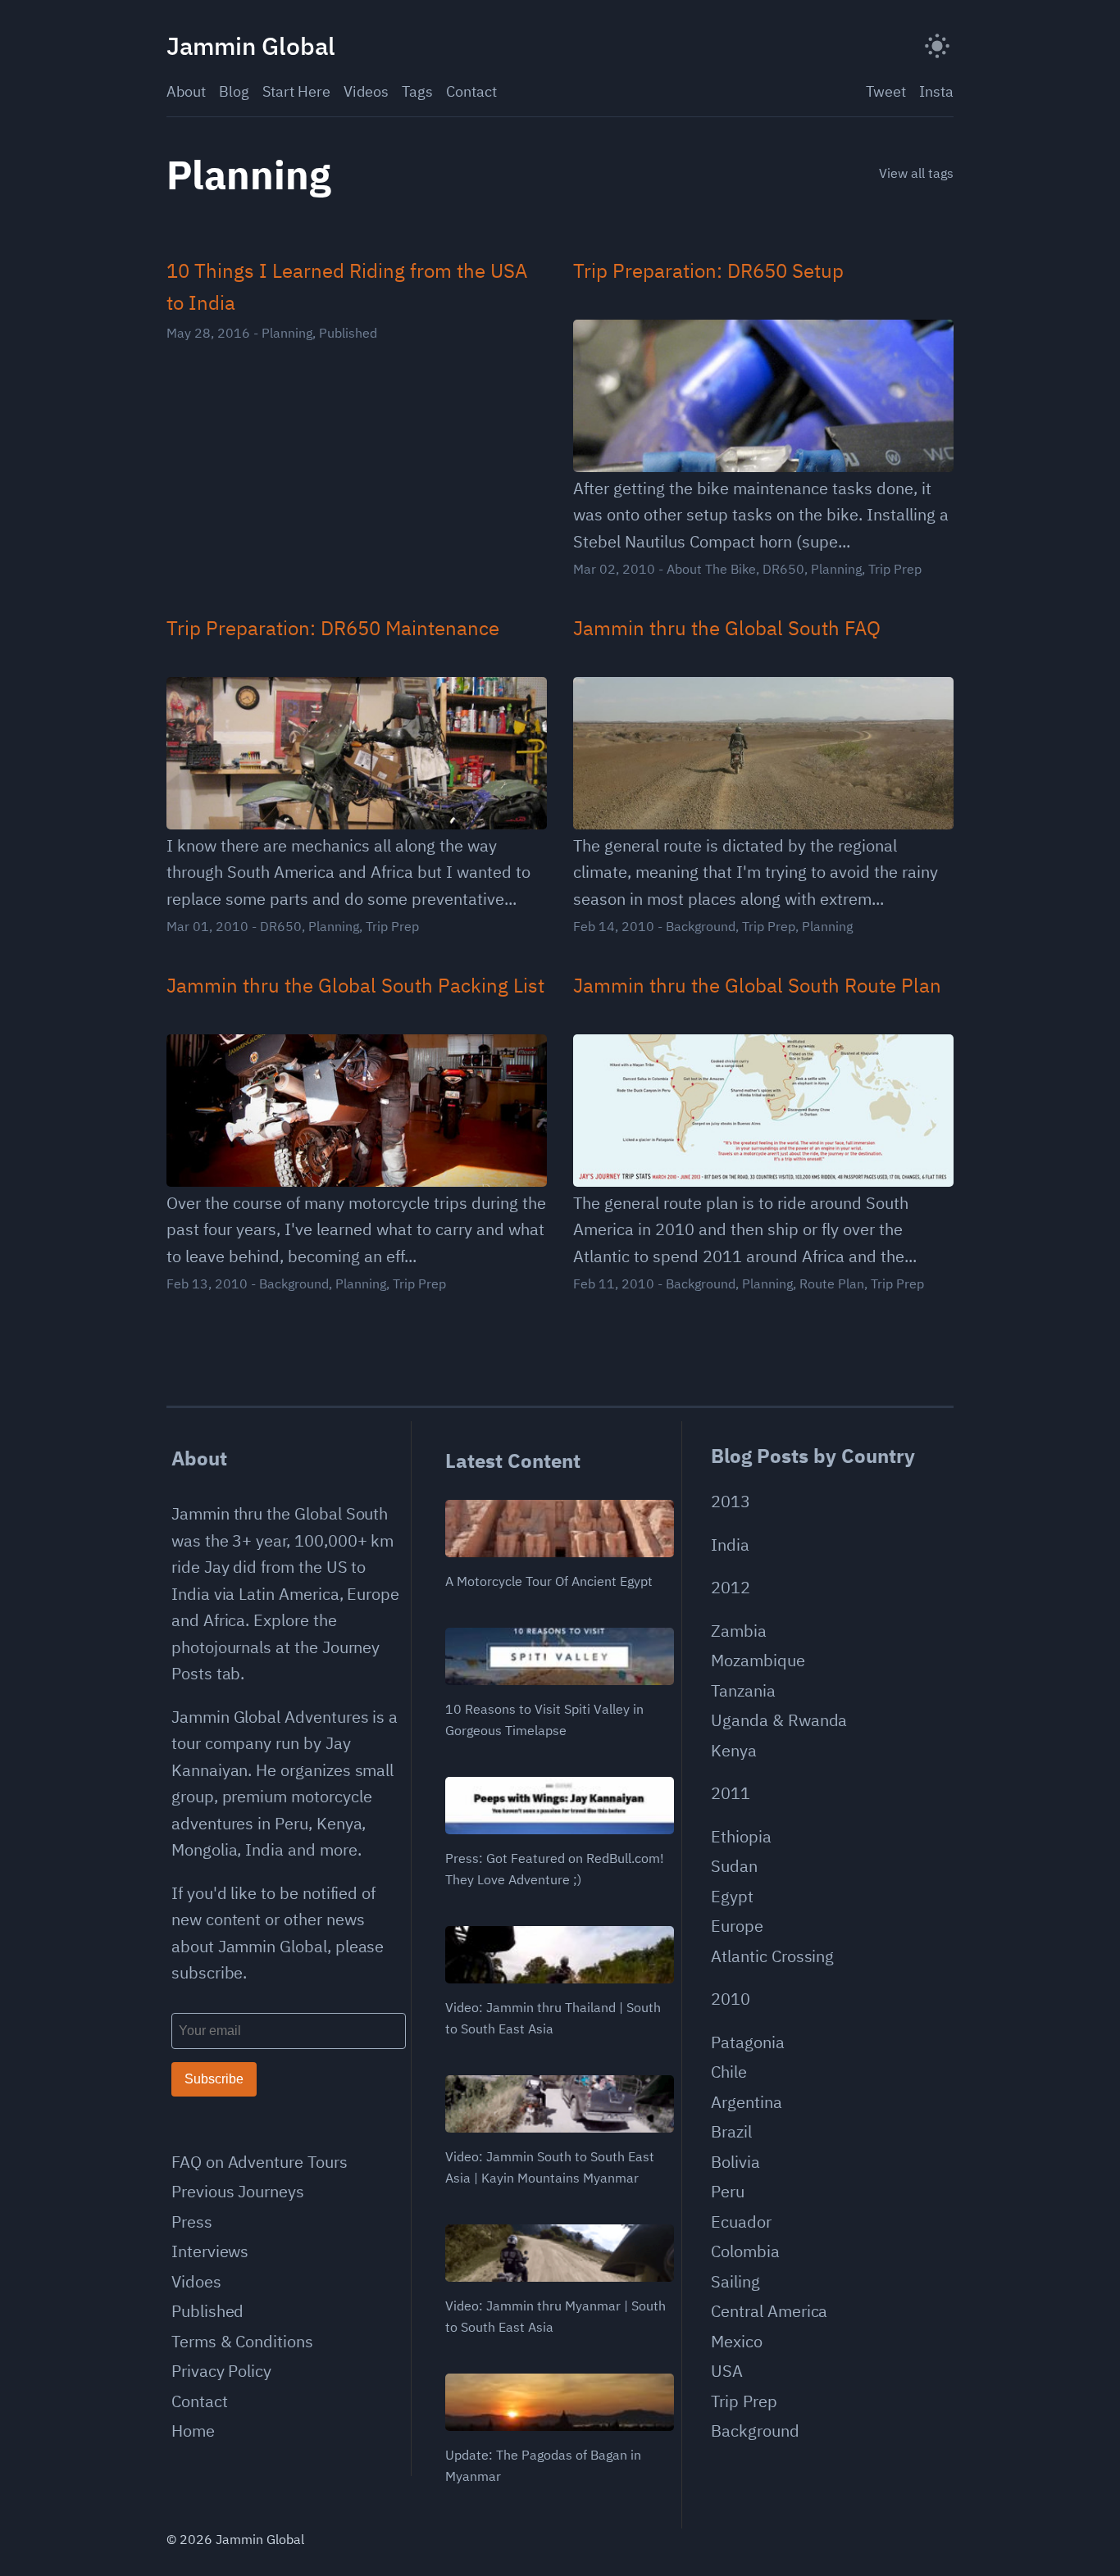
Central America (769, 2311)
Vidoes (196, 2281)
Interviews (210, 2251)
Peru (728, 2191)
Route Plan (832, 1283)
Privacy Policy (221, 2371)
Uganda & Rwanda (779, 1720)
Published (348, 333)
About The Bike (711, 569)
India (730, 1545)
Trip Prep (895, 569)
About (186, 91)
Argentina (746, 2102)
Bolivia (735, 2162)
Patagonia (747, 2042)
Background (701, 926)
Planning (287, 333)
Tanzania (743, 1690)
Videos (366, 91)
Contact (471, 91)
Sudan (734, 1866)
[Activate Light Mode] (937, 46)
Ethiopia (741, 1836)
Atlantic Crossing (772, 1956)
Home (193, 2431)
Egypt (732, 1896)
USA (727, 2371)
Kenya (734, 1750)
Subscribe (214, 2079)
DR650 (783, 569)
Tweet (886, 91)
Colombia (745, 2251)
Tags (417, 91)
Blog (234, 91)
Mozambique (758, 1660)
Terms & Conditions (242, 2341)
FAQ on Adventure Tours (260, 2162)
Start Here (296, 91)
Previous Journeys (238, 2191)
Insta (936, 91)
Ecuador (741, 2222)
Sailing (735, 2281)
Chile (729, 2072)
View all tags (916, 173)
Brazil (731, 2131)
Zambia (739, 1631)
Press (192, 2222)
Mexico (737, 2341)
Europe (737, 1926)
